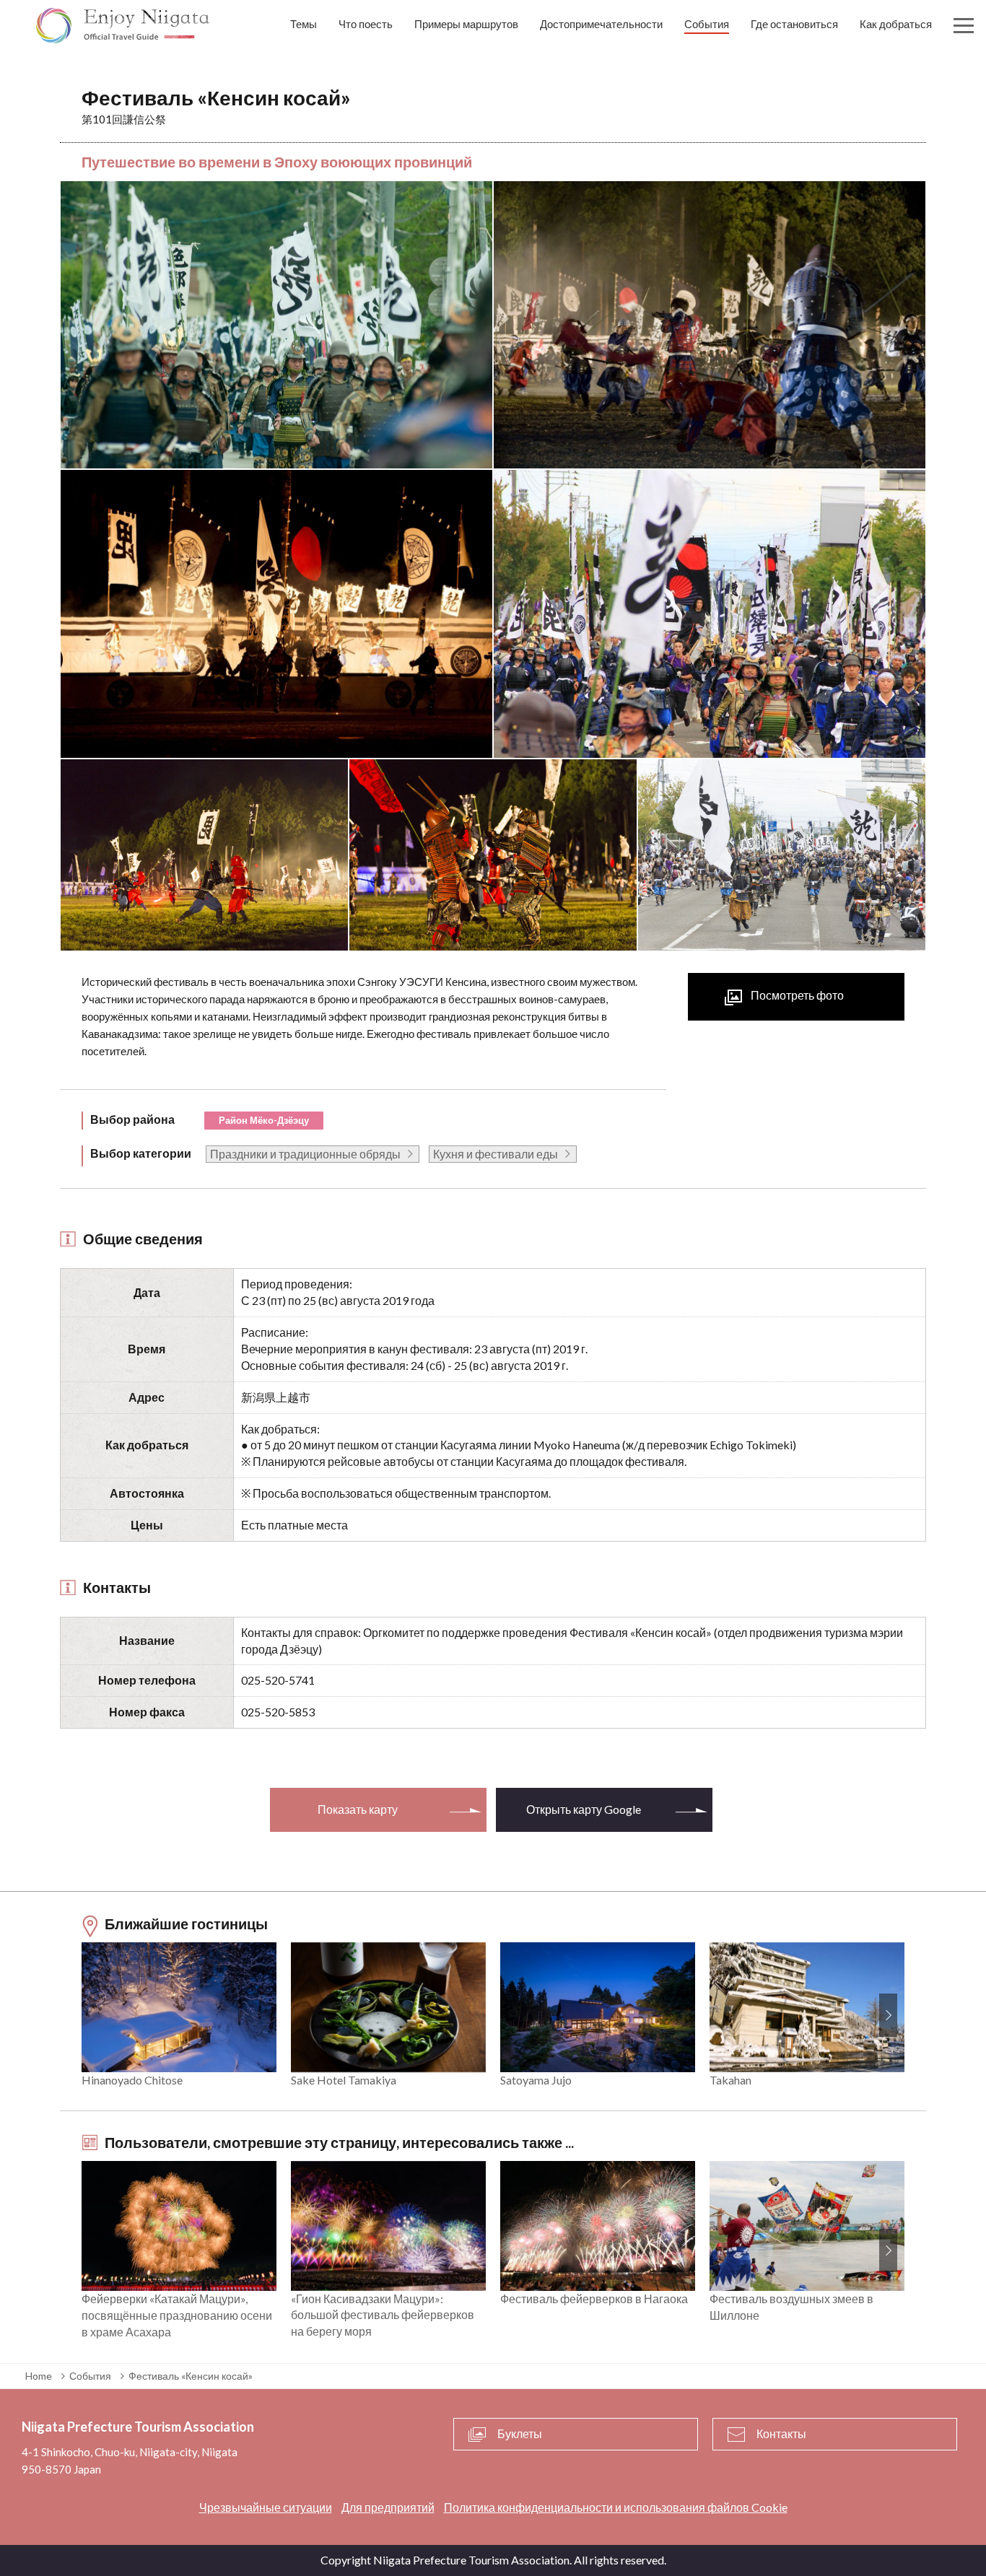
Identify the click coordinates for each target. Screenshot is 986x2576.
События (90, 2376)
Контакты (781, 2433)
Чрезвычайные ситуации (266, 2507)
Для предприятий (388, 2507)
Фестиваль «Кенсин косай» (191, 2376)
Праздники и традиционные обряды (305, 1154)
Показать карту (358, 1809)
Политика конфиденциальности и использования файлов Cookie (616, 2507)
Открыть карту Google (584, 1809)
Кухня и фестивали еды (496, 1154)
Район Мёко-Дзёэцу (264, 1120)
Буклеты (520, 2433)
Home (39, 2376)
